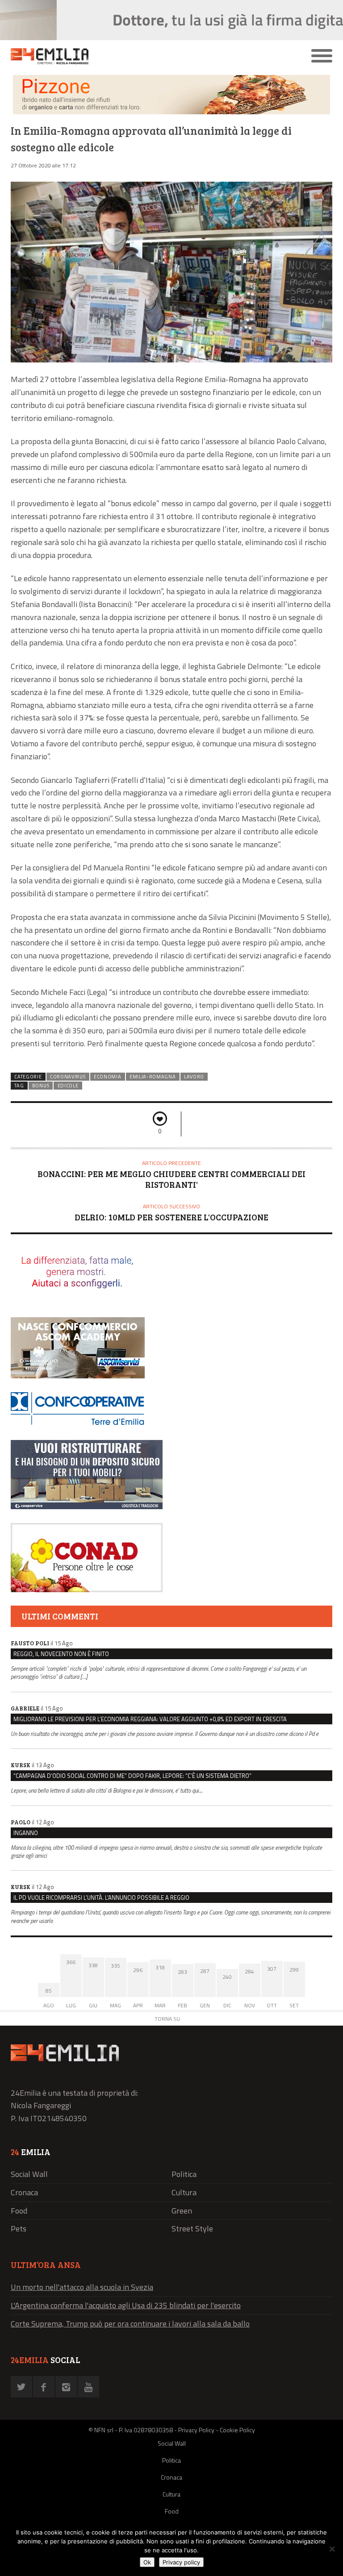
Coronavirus (68, 1077)
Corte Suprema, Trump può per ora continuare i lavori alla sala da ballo (130, 2324)
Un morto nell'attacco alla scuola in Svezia (82, 2287)
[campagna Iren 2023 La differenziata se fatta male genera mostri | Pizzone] (171, 112)
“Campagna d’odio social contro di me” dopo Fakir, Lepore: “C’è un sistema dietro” (132, 1776)
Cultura (184, 2192)
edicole (68, 1086)
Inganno (26, 1833)
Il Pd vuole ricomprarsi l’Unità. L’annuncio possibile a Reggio (101, 1898)
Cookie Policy (237, 2430)
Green (182, 2211)
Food (19, 2211)
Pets (19, 2229)
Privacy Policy (196, 2430)
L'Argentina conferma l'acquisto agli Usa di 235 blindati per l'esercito (126, 2305)
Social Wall (29, 2174)
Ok (147, 2562)
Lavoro (194, 1077)
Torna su (167, 2019)
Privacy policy (181, 2562)
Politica (184, 2174)
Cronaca (24, 2192)
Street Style (192, 2229)
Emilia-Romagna (153, 1077)
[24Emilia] (131, 56)
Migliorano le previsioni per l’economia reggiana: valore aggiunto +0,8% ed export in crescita (150, 1719)
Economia (108, 1077)
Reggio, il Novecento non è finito (61, 1654)
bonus (41, 1086)
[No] (332, 2549)
